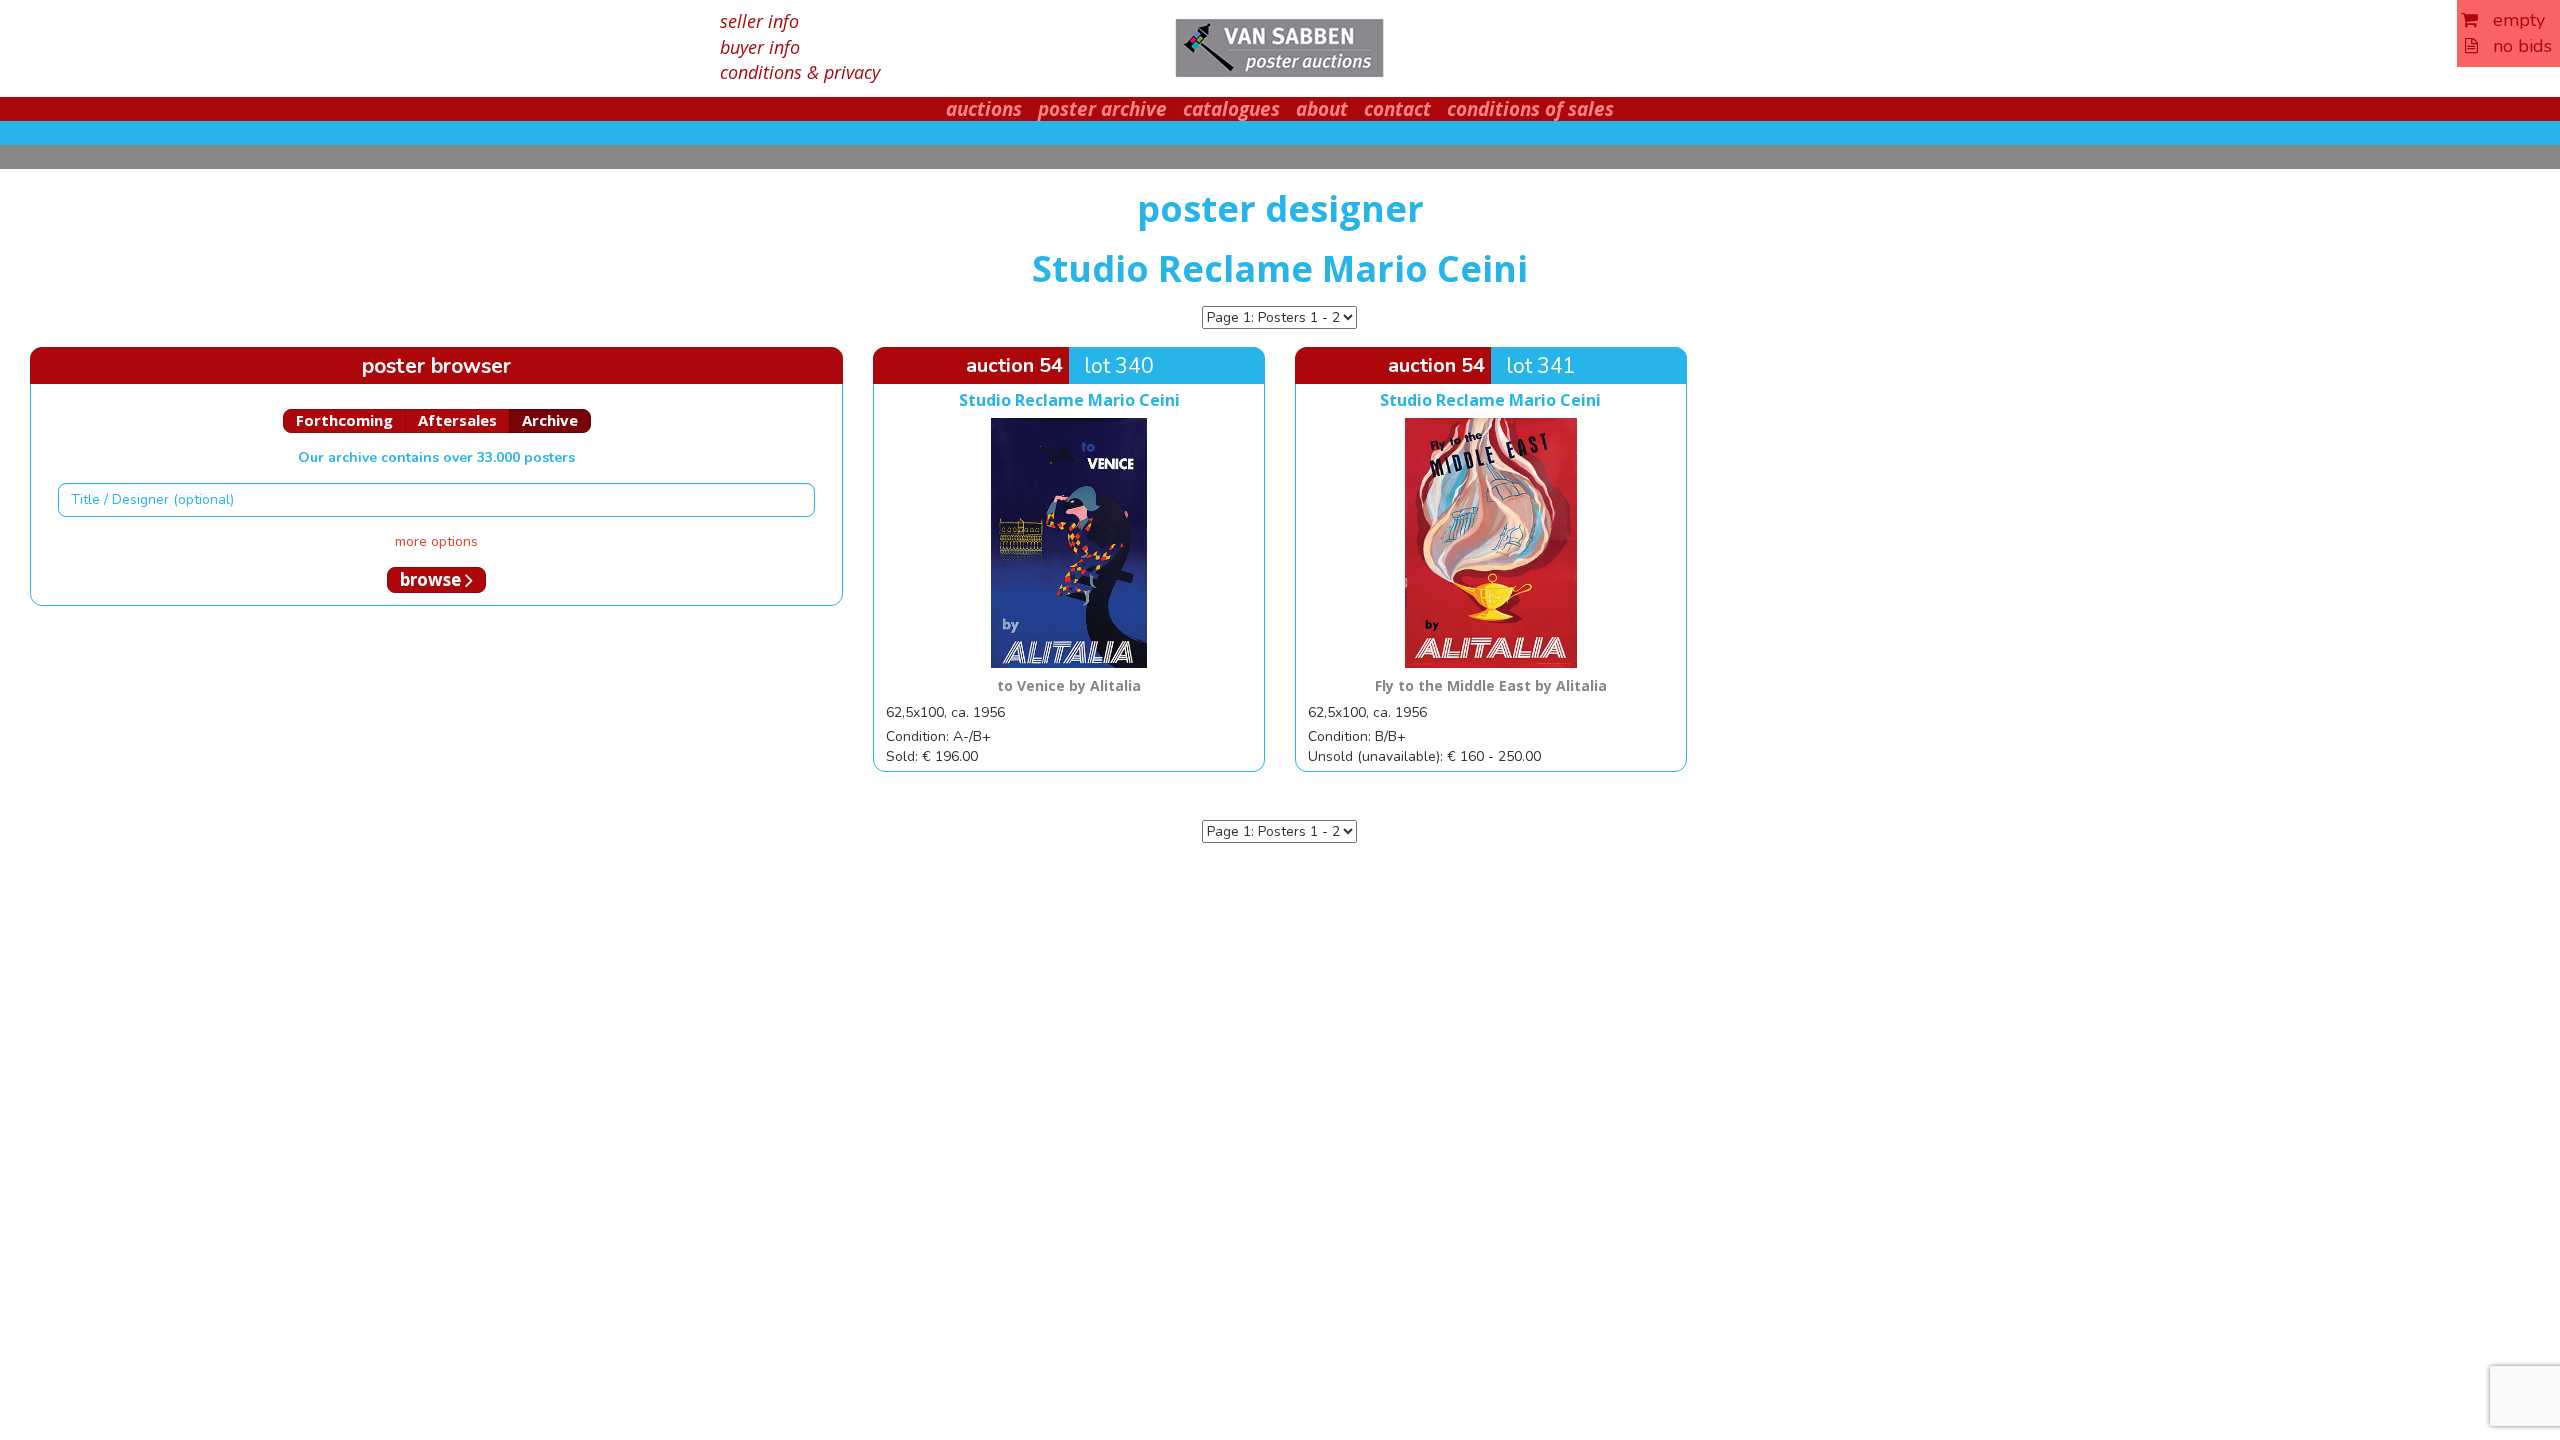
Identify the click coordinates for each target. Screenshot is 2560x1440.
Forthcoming (344, 420)
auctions (984, 109)
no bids (2515, 46)
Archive (550, 420)
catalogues (1231, 109)
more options (436, 541)
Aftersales (457, 420)
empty (2511, 20)
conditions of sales (1530, 109)
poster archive (1102, 109)
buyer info (760, 47)
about (1322, 109)
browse (432, 579)
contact (1397, 109)
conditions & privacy (800, 72)
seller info (759, 21)
